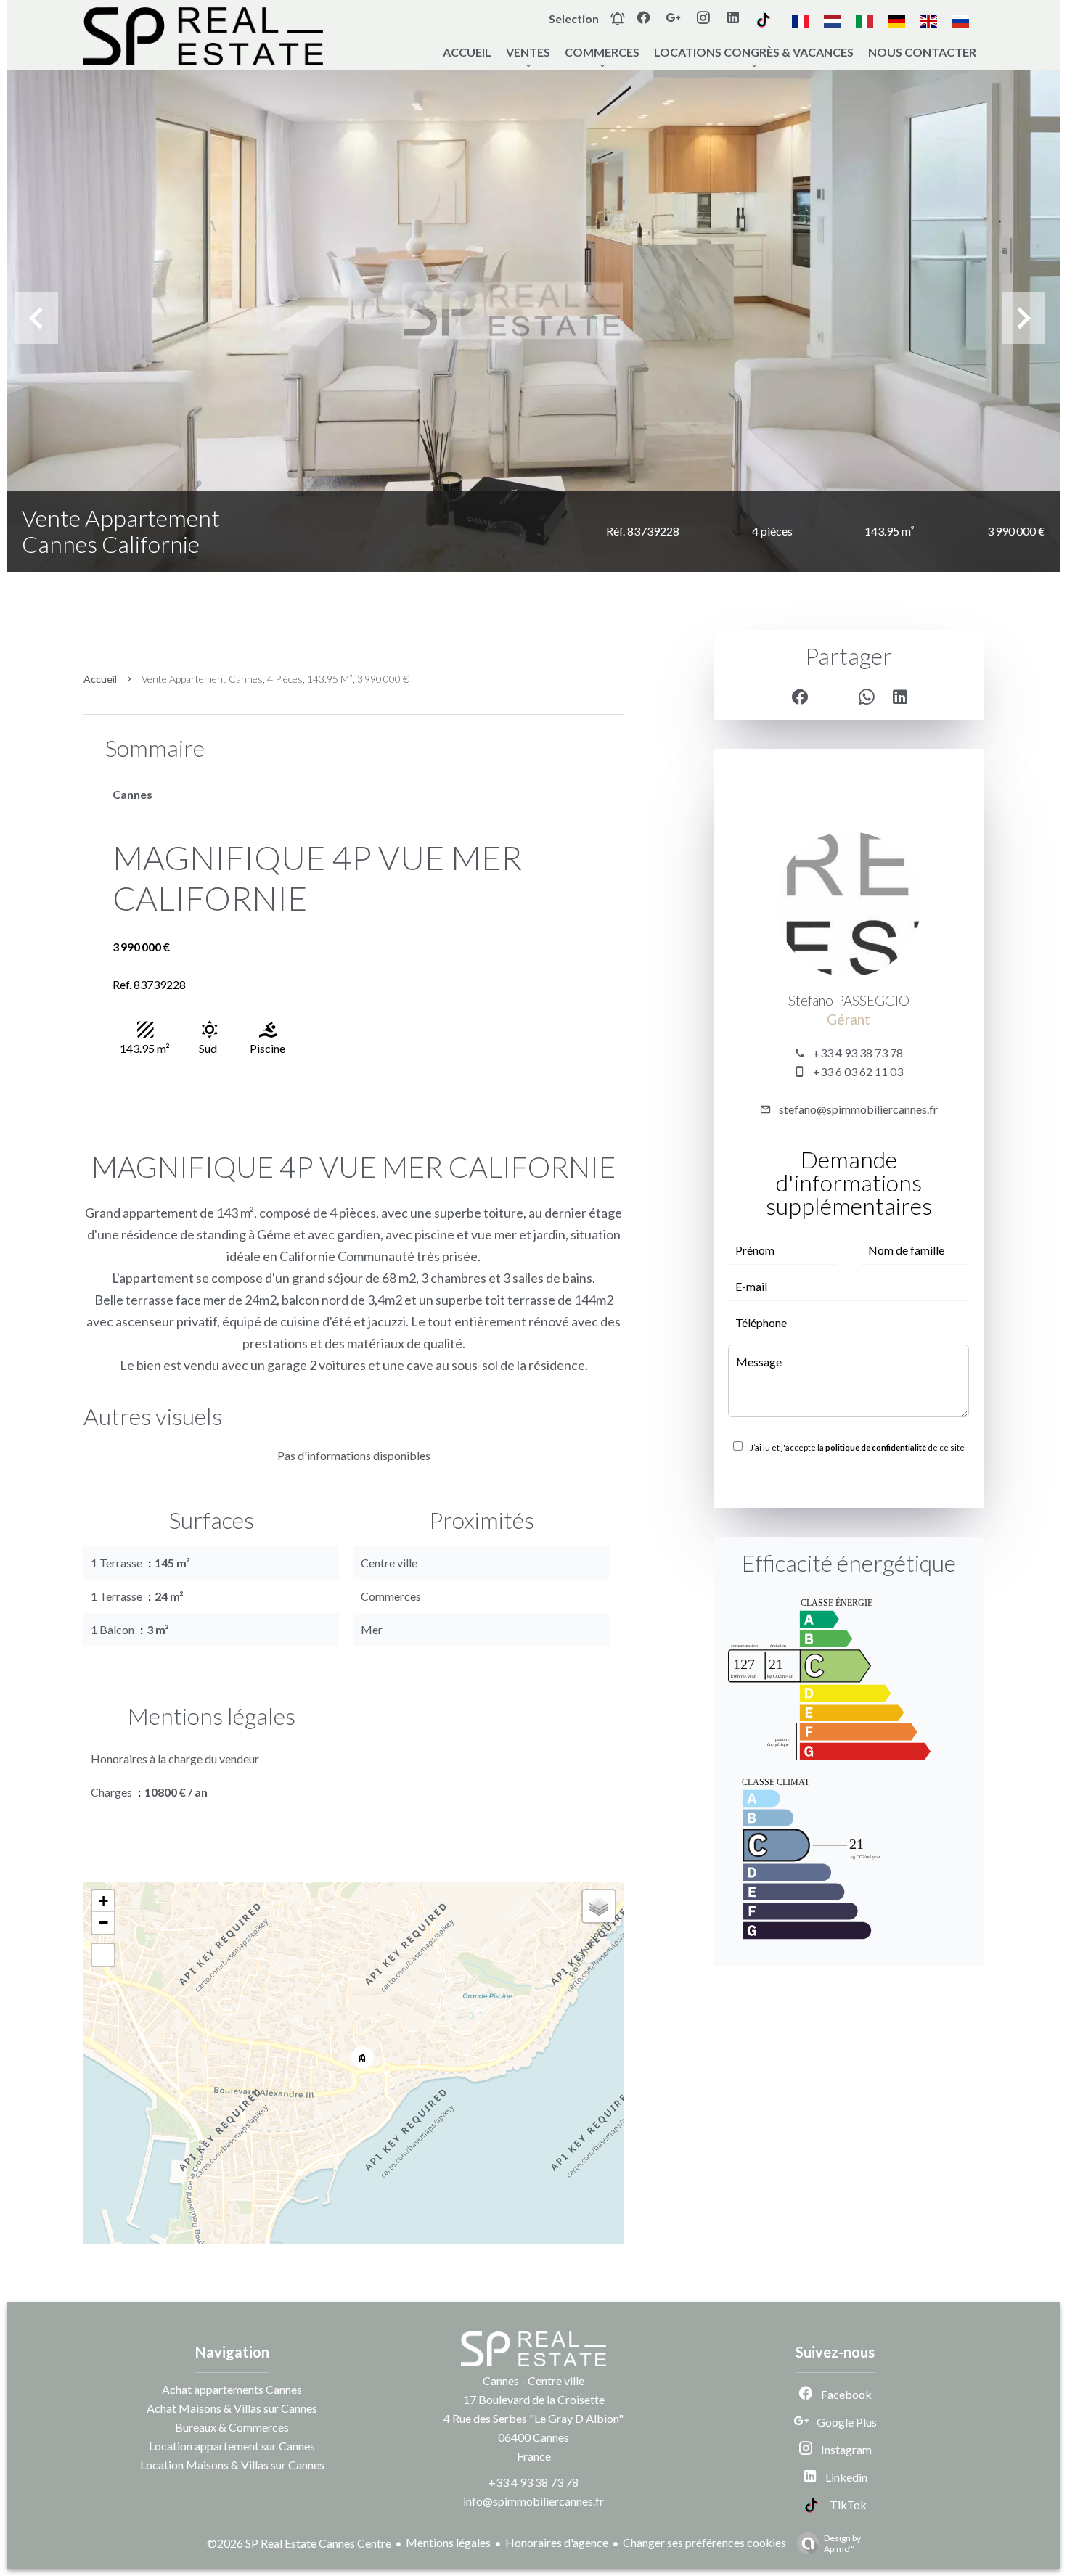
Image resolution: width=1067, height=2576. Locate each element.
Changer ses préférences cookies (704, 2542)
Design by (842, 2543)
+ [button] (103, 1901)
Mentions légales (448, 2542)
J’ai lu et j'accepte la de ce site (857, 1447)
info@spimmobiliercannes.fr (533, 2501)
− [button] (103, 1923)
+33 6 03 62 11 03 (858, 1071)
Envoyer (849, 1479)
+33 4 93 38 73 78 (858, 1053)
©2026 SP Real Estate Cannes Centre (299, 2543)
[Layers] (599, 1906)
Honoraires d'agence (557, 2542)
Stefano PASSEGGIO (849, 1001)
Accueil (100, 679)
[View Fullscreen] (103, 1955)
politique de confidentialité (876, 1447)
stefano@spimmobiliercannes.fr (858, 1109)
